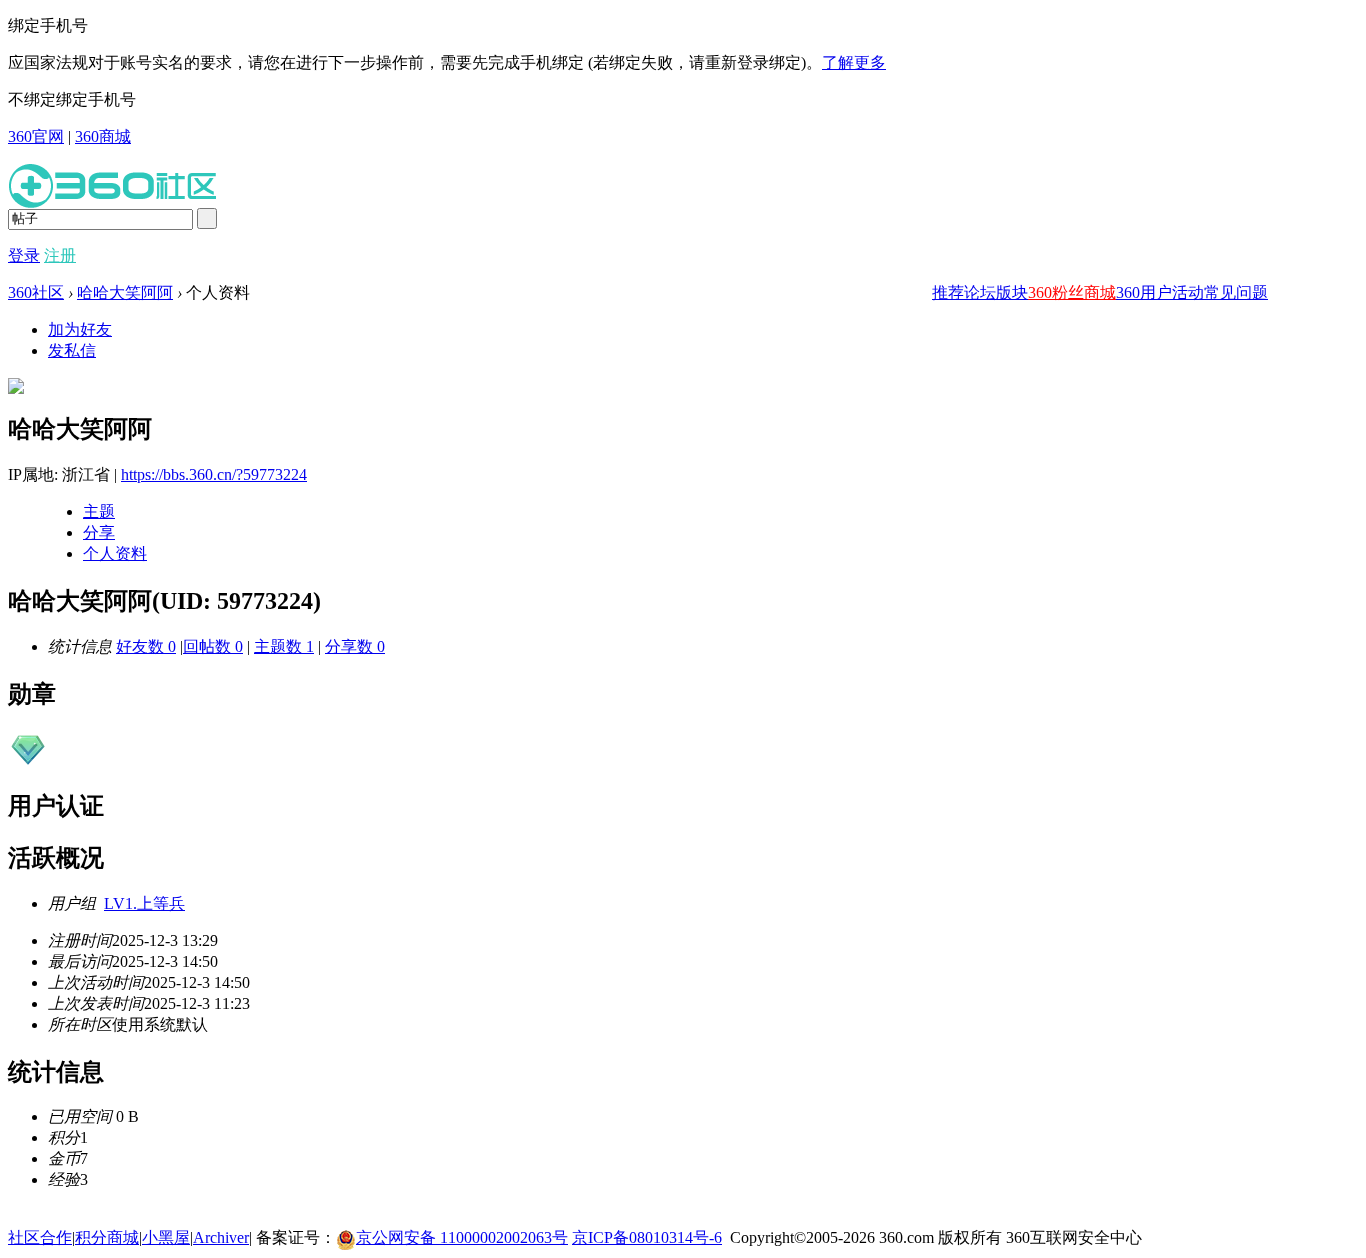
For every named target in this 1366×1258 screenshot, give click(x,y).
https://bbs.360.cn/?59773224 (214, 474)
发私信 (72, 350)
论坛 (980, 292)
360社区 (36, 292)
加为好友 (80, 329)
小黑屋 (166, 1237)
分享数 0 (355, 646)
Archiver (221, 1237)
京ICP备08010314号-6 (647, 1237)
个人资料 (115, 553)
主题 (99, 511)
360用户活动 (1160, 292)
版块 (1012, 292)
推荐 (948, 292)
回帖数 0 (213, 646)
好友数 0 (146, 646)
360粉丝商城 (1072, 292)
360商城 (103, 136)
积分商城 (107, 1237)
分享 (99, 532)
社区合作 (40, 1237)
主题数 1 (284, 646)
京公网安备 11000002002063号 (462, 1237)
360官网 (36, 136)
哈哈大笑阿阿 (125, 292)
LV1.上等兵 (144, 903)
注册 (60, 255)
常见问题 (1236, 292)
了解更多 (854, 62)
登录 (24, 255)
